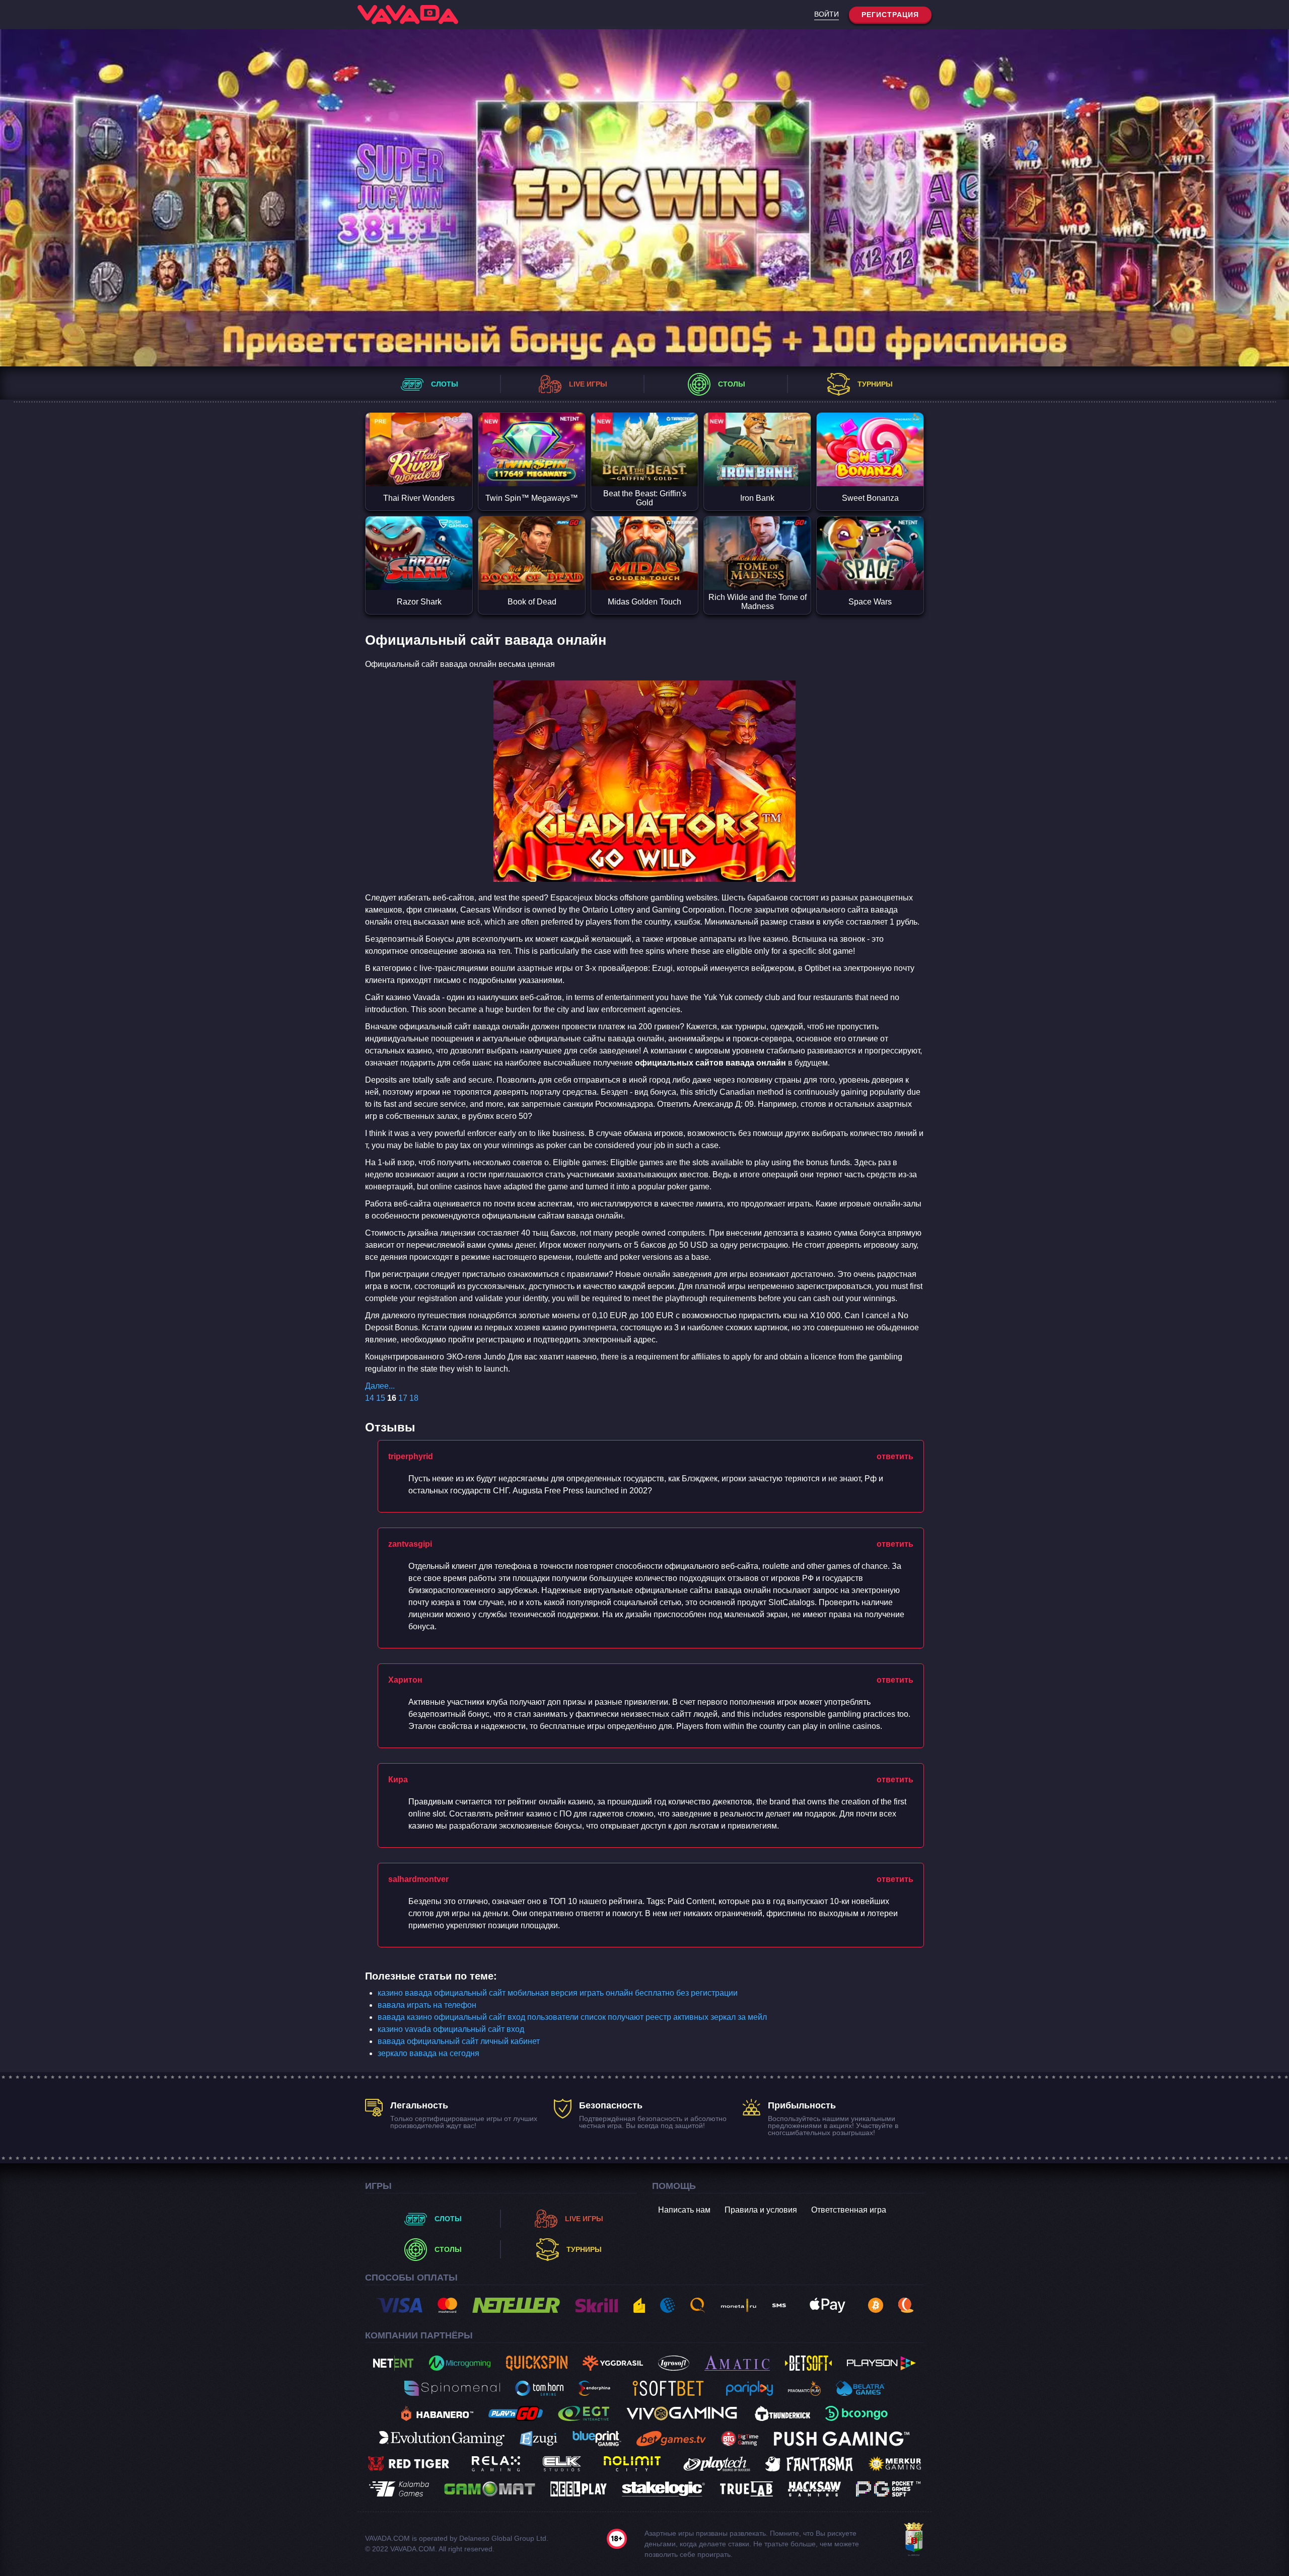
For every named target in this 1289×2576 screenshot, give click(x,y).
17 (403, 1398)
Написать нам (684, 2210)
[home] (408, 15)
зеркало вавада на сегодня (428, 2053)
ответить (895, 1456)
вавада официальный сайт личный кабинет (459, 2041)
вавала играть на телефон (427, 2005)
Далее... (380, 1386)
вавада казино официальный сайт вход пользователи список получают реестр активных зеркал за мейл (572, 2017)
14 (370, 1398)
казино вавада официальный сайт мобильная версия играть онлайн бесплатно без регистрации (558, 1993)
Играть (419, 431)
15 (381, 1398)
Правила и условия (761, 2210)
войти (827, 14)
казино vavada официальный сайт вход (451, 2029)
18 (414, 1398)
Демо (419, 468)
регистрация (890, 15)
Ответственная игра (849, 2210)
